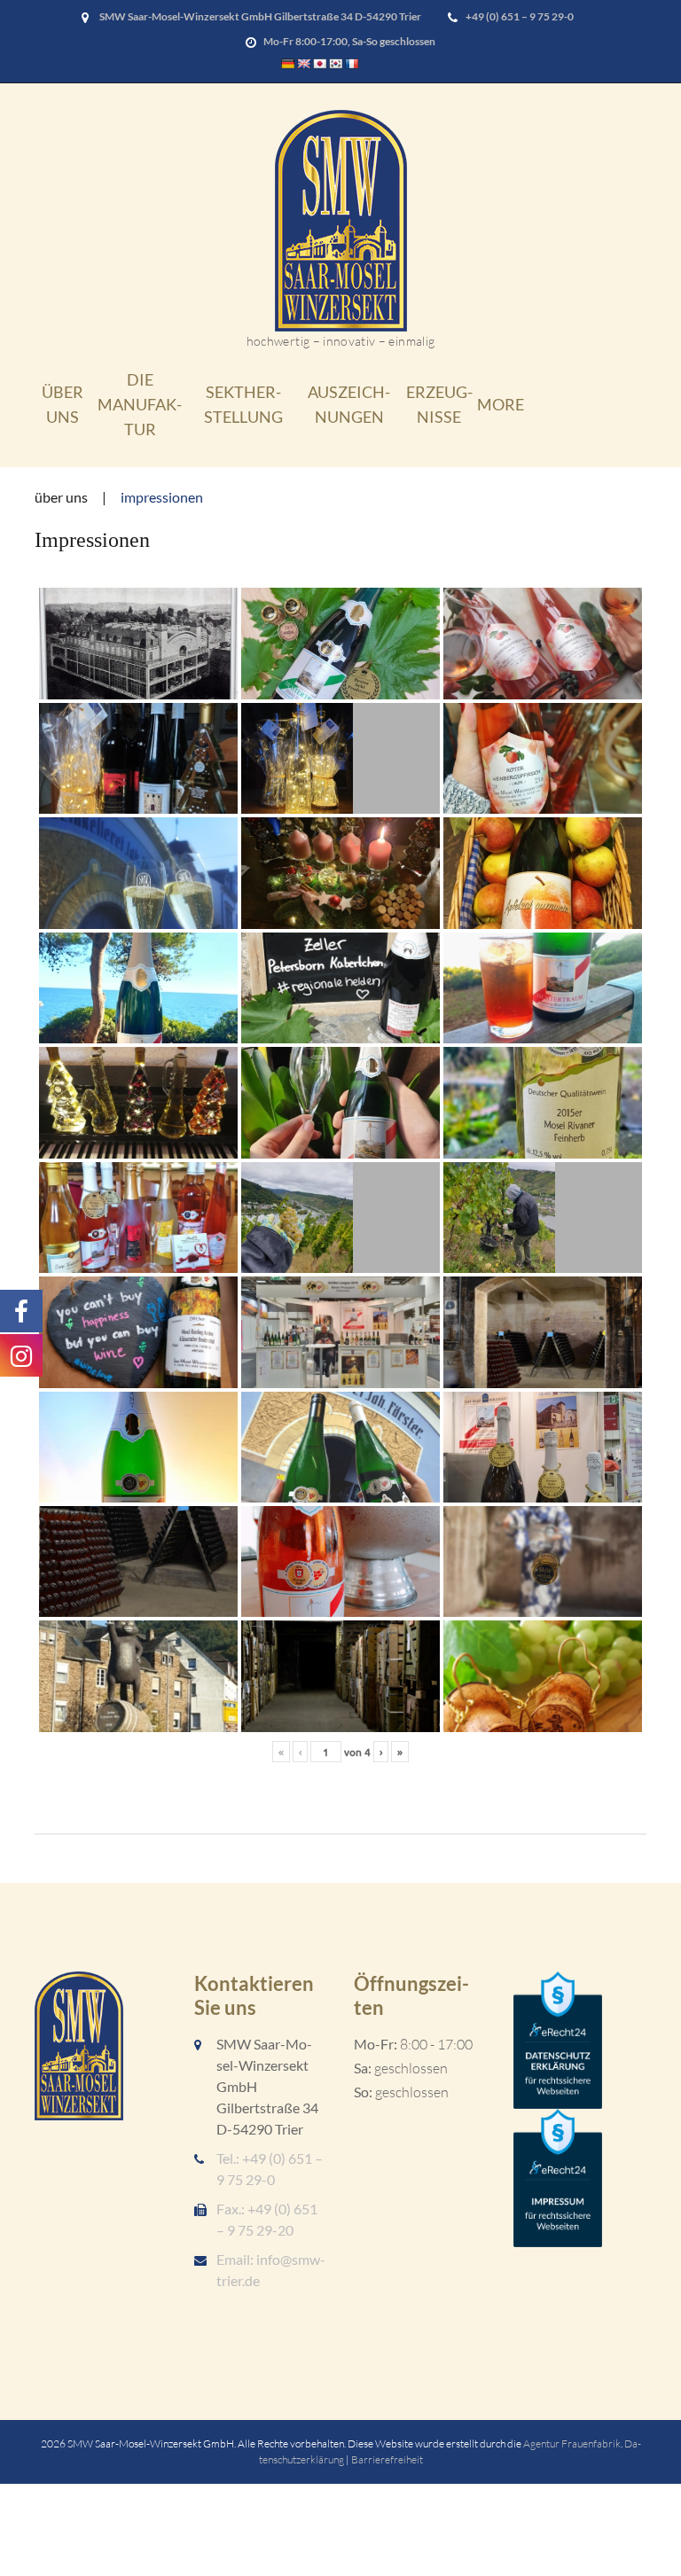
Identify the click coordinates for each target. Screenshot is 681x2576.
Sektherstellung (243, 404)
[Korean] (336, 64)
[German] (288, 64)
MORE (501, 404)
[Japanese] (320, 64)
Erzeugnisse (439, 404)
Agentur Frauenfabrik (572, 2443)
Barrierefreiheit (387, 2459)
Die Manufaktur (140, 404)
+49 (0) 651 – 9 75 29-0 (520, 16)
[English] (304, 64)
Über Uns (63, 404)
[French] (352, 64)
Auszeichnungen (349, 404)
